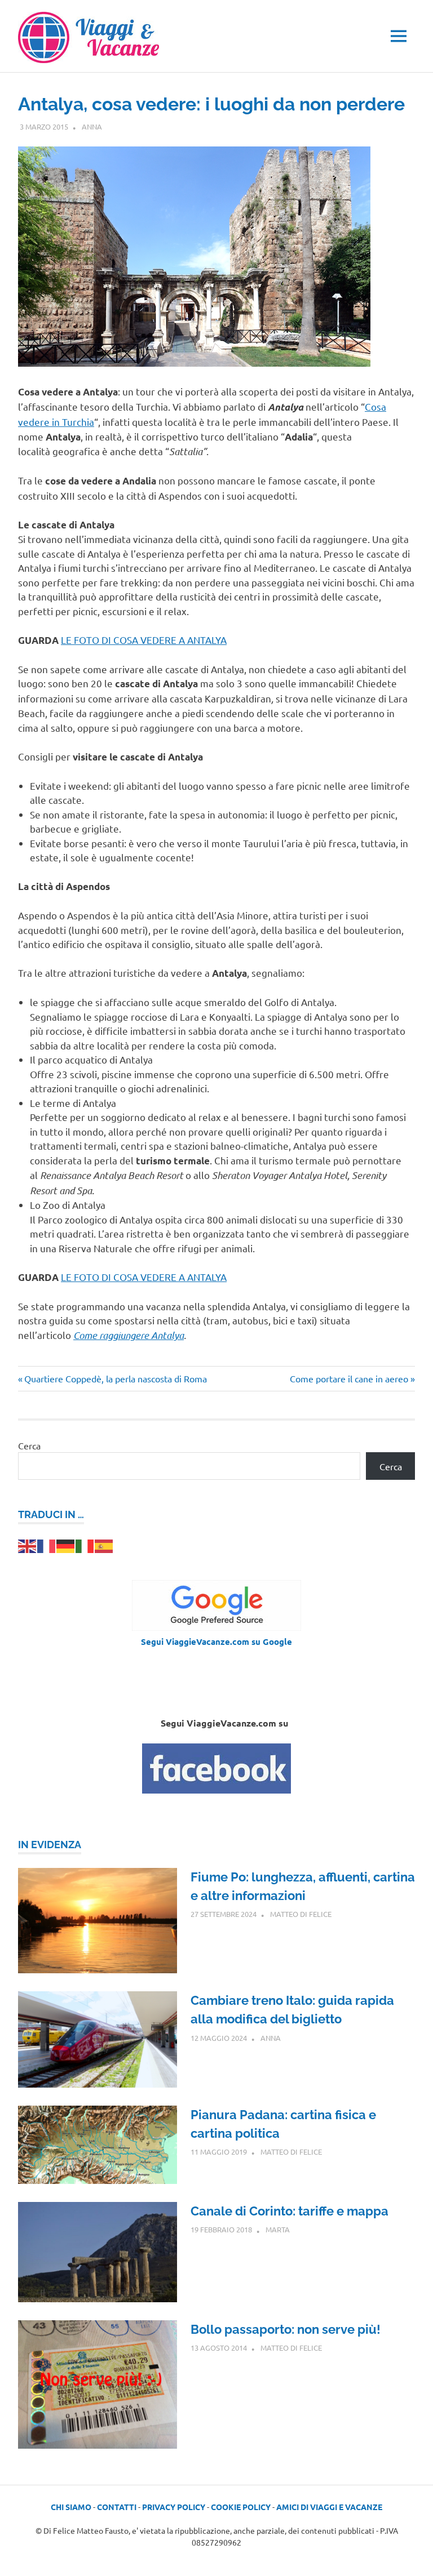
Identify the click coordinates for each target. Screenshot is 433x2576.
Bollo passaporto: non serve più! (286, 2329)
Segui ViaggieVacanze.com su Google (216, 1641)
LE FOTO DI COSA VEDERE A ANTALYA (144, 640)
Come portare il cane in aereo (349, 1378)
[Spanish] (104, 1545)
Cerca (29, 1445)
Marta (278, 2229)
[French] (47, 1545)
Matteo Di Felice (301, 1914)
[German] (66, 1545)
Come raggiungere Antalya (129, 1335)
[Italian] (85, 1545)
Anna (92, 126)
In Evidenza (50, 1845)
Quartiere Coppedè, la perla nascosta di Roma (115, 1378)
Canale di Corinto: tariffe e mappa (290, 2211)
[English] (28, 1545)
